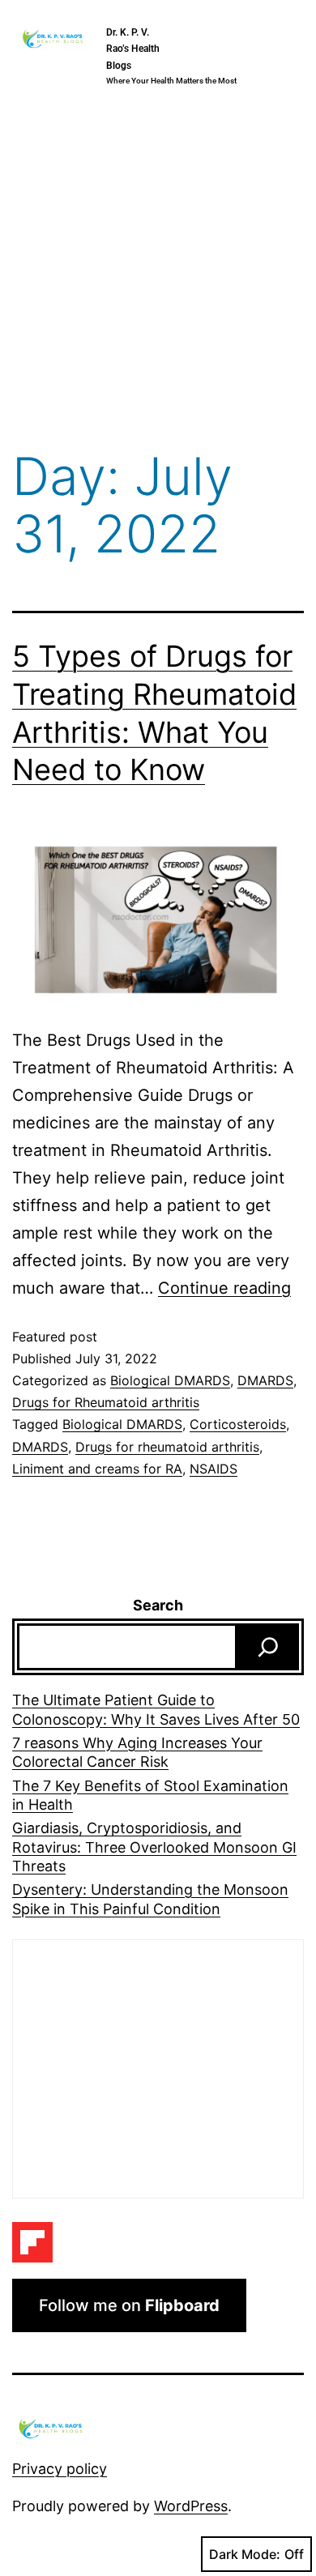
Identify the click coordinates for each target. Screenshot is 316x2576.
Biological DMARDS (170, 1380)
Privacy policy (60, 2469)
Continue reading (224, 1288)
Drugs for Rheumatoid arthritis (106, 1402)
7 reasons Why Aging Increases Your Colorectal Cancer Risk (137, 1752)
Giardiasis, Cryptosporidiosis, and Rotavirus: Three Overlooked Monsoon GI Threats (154, 1847)
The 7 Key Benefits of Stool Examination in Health (150, 1795)
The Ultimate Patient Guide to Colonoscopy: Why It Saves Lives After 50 (156, 1709)
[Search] (268, 1647)
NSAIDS (214, 1469)
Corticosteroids (238, 1424)
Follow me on (129, 2305)
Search (158, 1605)
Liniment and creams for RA (97, 1469)
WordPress (191, 2506)
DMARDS (265, 1380)
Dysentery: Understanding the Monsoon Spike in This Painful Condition (150, 1899)
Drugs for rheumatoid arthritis (167, 1447)
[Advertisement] (158, 273)
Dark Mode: (245, 2554)
